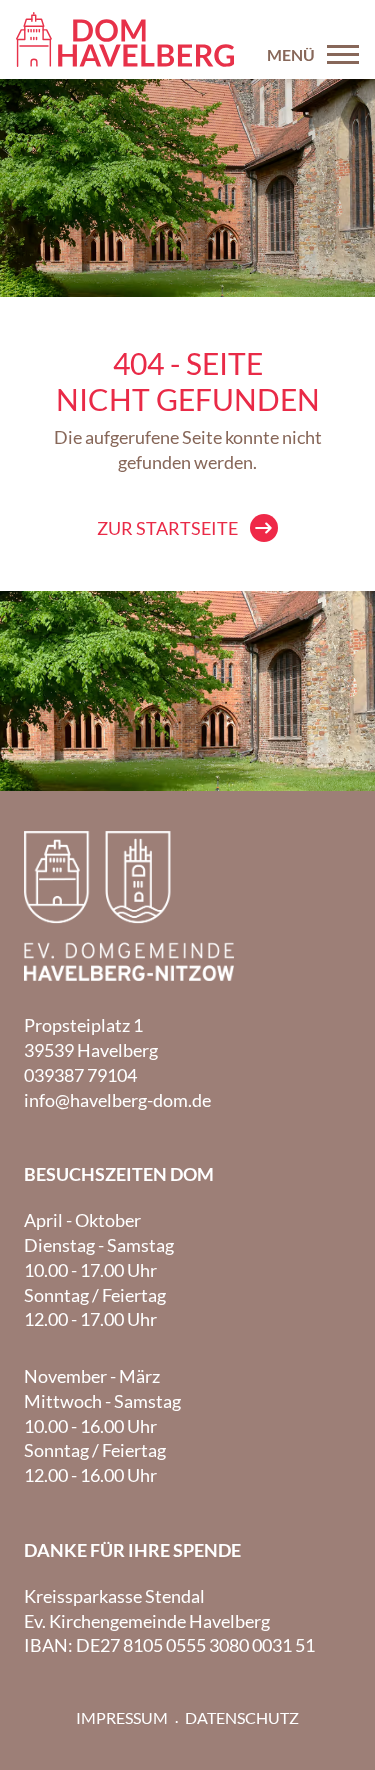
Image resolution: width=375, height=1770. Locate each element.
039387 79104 (80, 1075)
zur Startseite (167, 528)
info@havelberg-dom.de (117, 1100)
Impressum (122, 1717)
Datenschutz (242, 1717)
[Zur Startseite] (125, 39)
